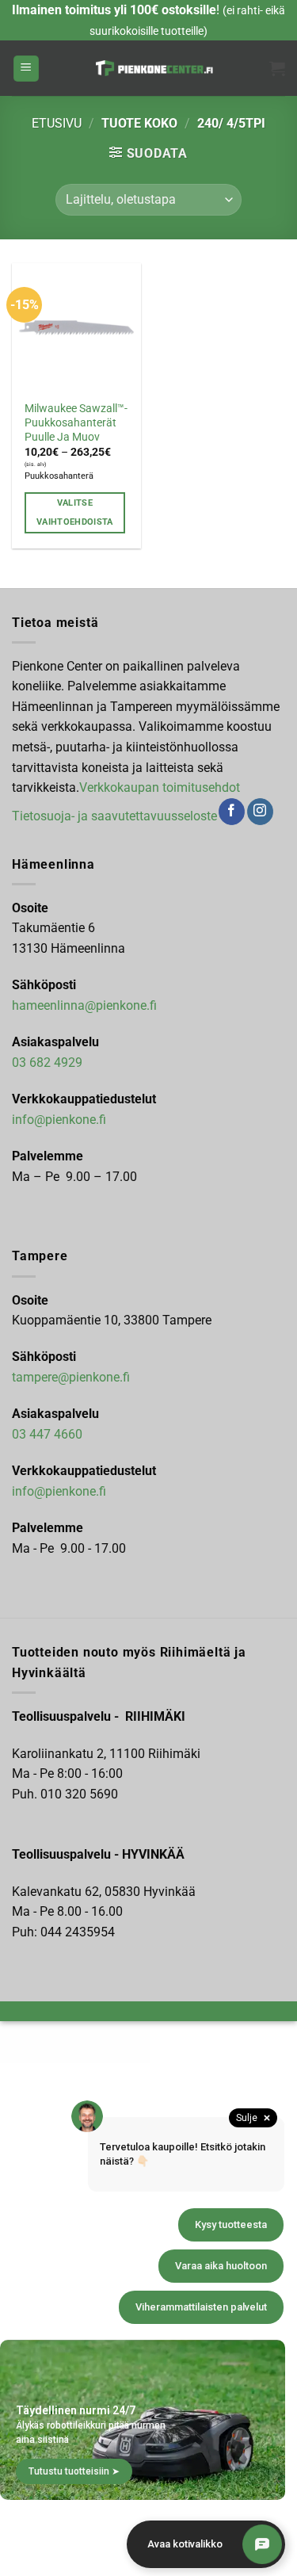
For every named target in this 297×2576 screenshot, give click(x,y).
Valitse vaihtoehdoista (75, 512)
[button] (26, 69)
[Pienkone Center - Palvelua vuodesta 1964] (154, 68)
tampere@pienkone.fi (71, 1377)
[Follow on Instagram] (260, 812)
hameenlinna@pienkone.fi (84, 1005)
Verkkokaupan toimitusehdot (160, 787)
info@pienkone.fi (59, 1120)
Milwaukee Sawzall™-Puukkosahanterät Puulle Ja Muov (76, 422)
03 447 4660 (47, 1434)
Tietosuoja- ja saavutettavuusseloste (114, 816)
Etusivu (57, 123)
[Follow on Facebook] (232, 812)
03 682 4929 (47, 1063)
